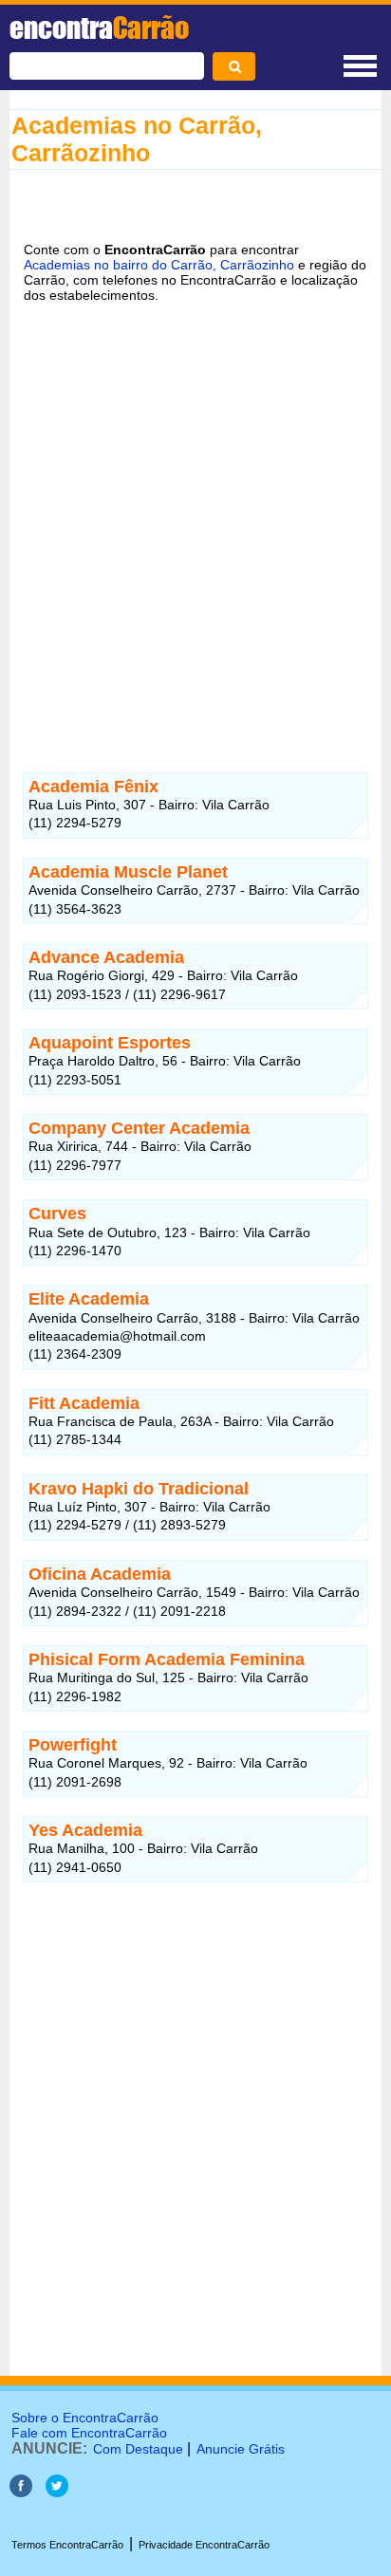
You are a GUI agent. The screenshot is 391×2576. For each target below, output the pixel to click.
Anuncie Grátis (241, 2449)
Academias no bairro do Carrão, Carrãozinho (159, 265)
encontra (99, 28)
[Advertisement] (195, 526)
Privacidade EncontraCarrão (204, 2545)
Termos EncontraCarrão (67, 2545)
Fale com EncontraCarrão (89, 2433)
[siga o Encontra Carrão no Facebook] (21, 2492)
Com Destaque (138, 2449)
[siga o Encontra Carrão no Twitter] (57, 2492)
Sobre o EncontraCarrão (85, 2418)
